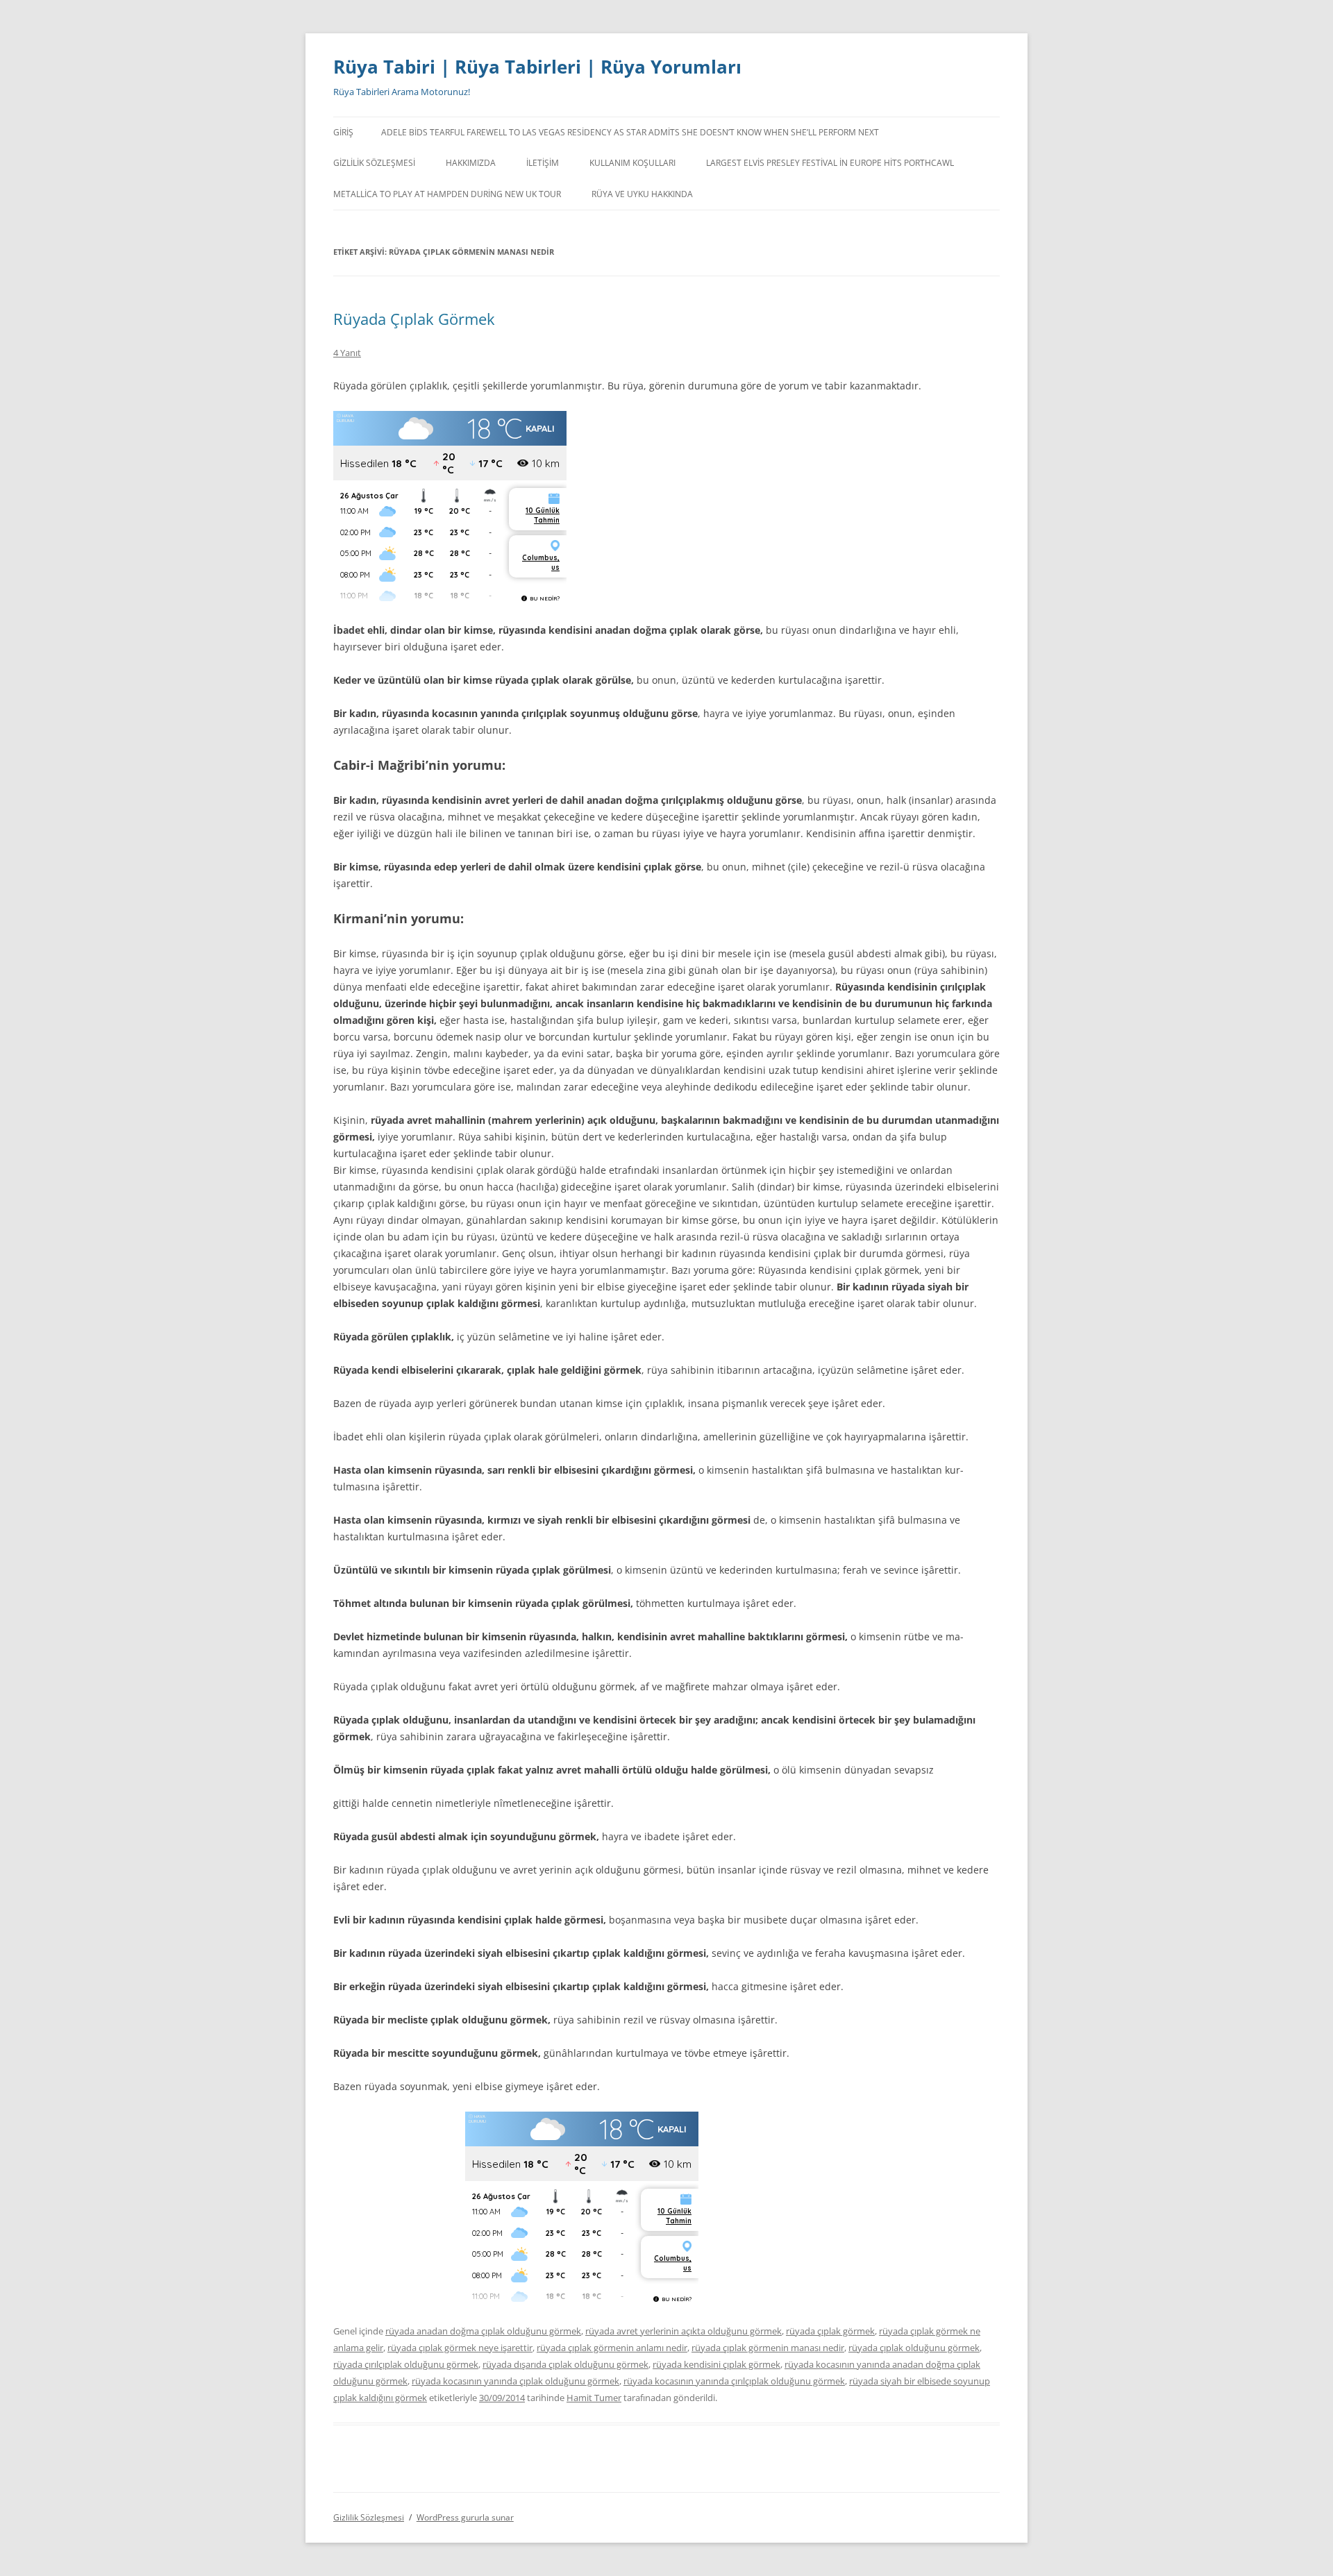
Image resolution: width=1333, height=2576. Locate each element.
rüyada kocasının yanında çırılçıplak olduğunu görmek (734, 2381)
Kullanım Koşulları (632, 163)
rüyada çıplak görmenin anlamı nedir (612, 2348)
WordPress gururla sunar (465, 2517)
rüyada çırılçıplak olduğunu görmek (406, 2364)
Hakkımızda (471, 163)
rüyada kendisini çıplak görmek (716, 2364)
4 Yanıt (347, 353)
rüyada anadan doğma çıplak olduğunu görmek (483, 2331)
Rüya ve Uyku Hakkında (642, 194)
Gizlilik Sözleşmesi (374, 163)
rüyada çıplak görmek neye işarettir (460, 2348)
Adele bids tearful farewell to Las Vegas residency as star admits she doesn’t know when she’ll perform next (630, 132)
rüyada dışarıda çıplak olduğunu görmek (565, 2364)
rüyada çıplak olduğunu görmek (914, 2348)
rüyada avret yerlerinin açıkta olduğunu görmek (684, 2331)
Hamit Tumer (594, 2398)
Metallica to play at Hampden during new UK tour (447, 194)
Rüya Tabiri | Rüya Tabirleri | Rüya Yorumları (537, 67)
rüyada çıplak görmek (830, 2331)
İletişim (543, 163)
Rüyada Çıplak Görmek (414, 319)
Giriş (343, 132)
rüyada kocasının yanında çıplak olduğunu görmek (515, 2381)
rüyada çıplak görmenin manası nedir (768, 2348)
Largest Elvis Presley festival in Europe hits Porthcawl (830, 163)
